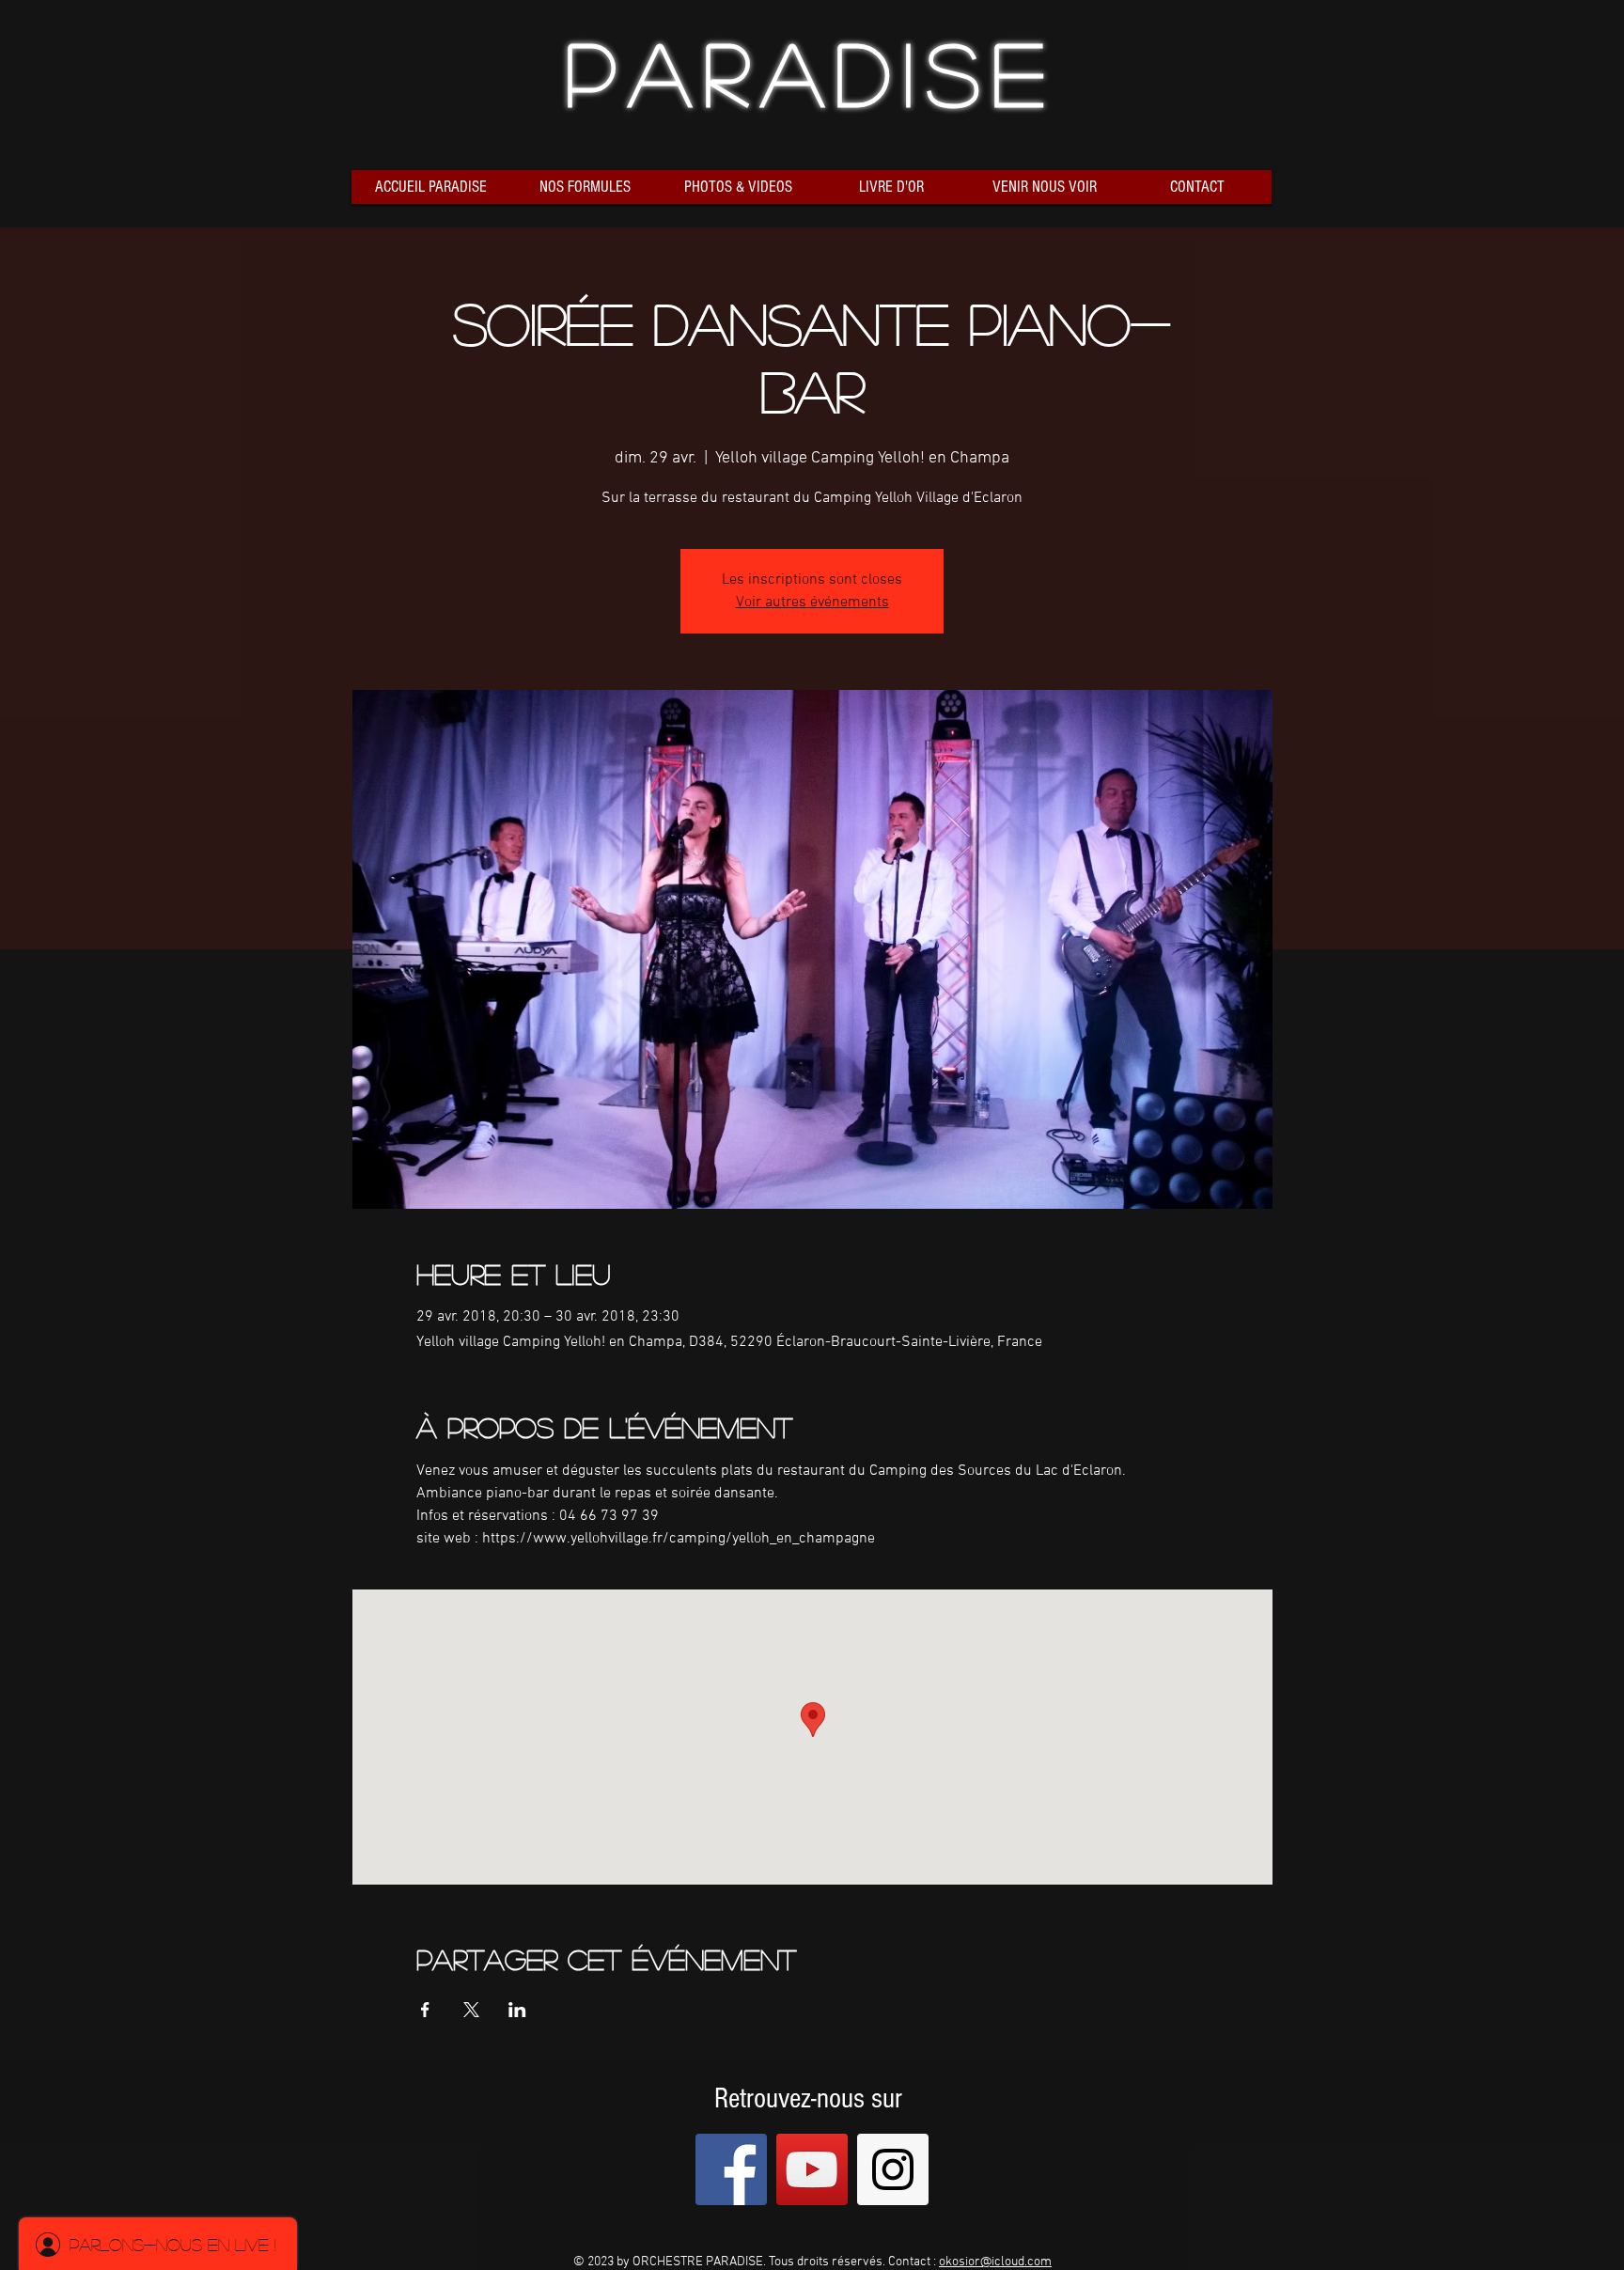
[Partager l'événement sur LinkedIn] (517, 2010)
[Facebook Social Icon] (731, 2169)
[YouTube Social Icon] (812, 2169)
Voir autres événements (812, 603)
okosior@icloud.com (995, 2262)
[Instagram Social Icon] (893, 2169)
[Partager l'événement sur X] (471, 2010)
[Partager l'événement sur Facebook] (425, 2010)
